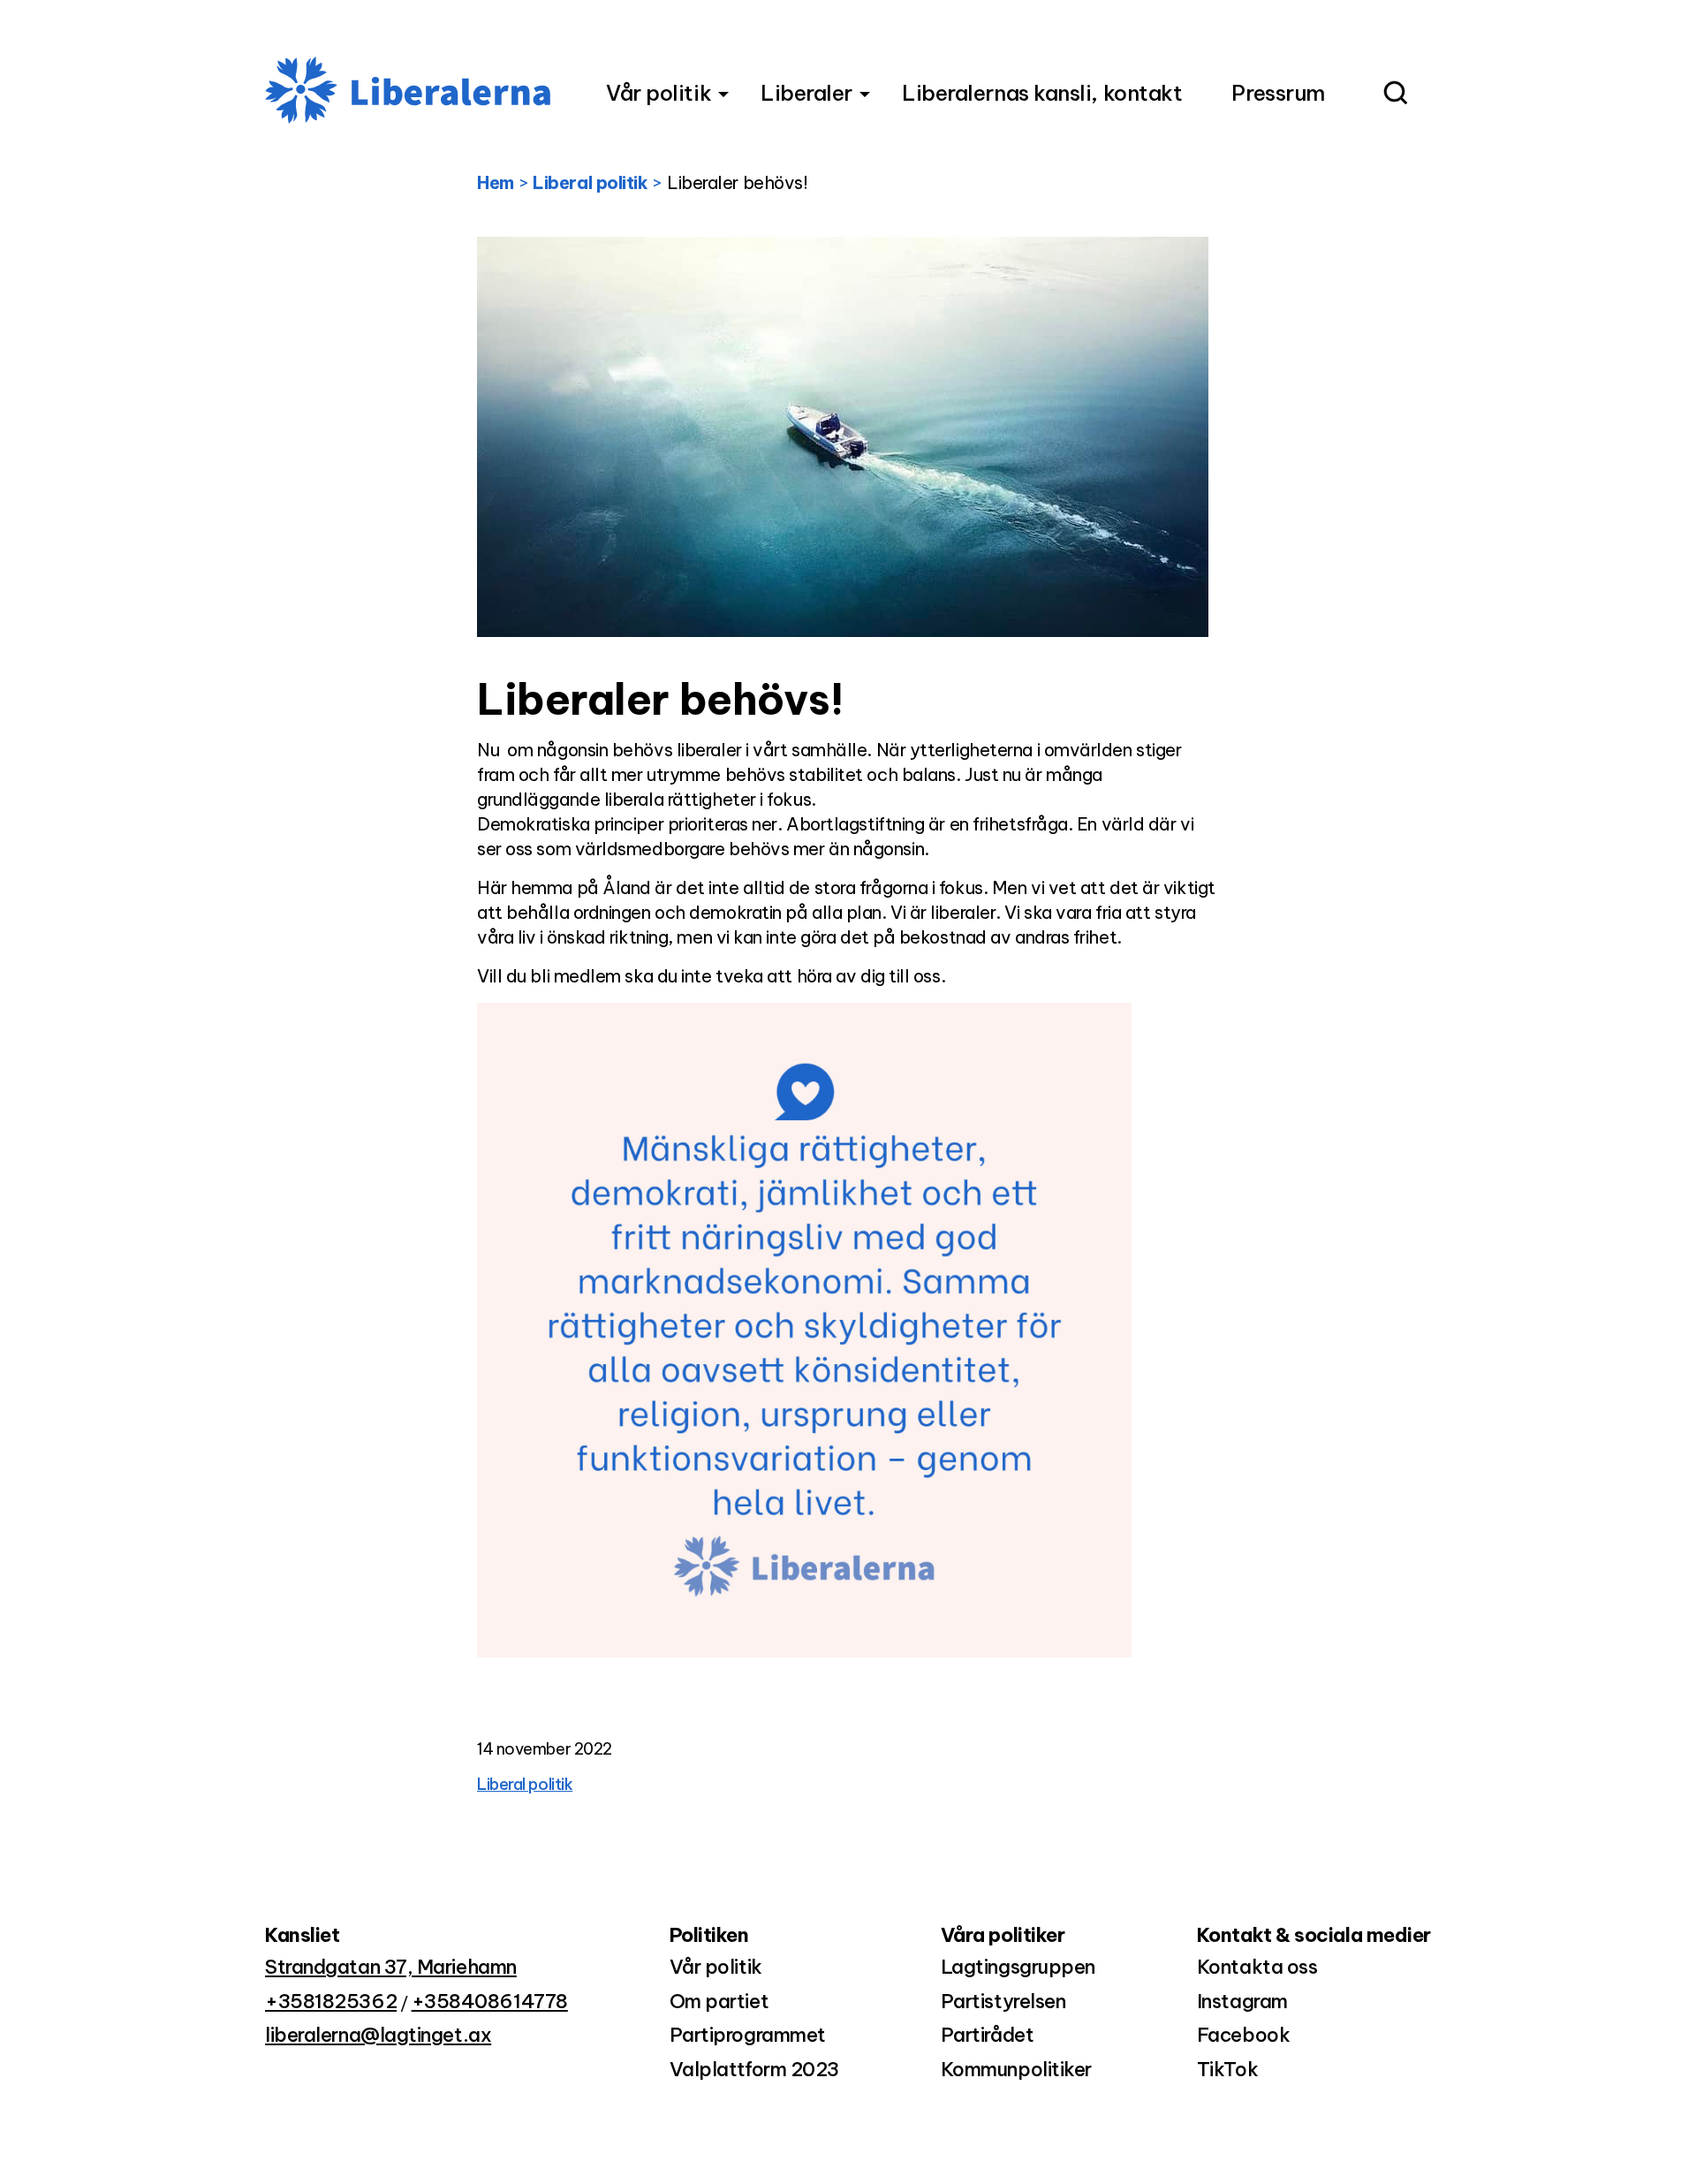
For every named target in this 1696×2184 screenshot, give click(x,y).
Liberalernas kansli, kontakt (1042, 93)
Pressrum (1278, 93)
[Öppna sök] (1394, 95)
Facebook (1243, 2035)
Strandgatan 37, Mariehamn (391, 1967)
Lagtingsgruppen (1018, 1967)
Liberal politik (525, 1784)
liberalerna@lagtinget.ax (378, 2035)
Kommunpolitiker (1016, 2069)
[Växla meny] (723, 95)
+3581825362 (331, 2001)
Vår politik (659, 93)
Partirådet (988, 2035)
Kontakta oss (1257, 1967)
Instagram (1242, 2001)
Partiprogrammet (748, 2035)
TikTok (1227, 2069)
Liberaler (806, 93)
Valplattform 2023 (754, 2069)
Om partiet (719, 2001)
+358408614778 (490, 2001)
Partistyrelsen (1003, 2001)
